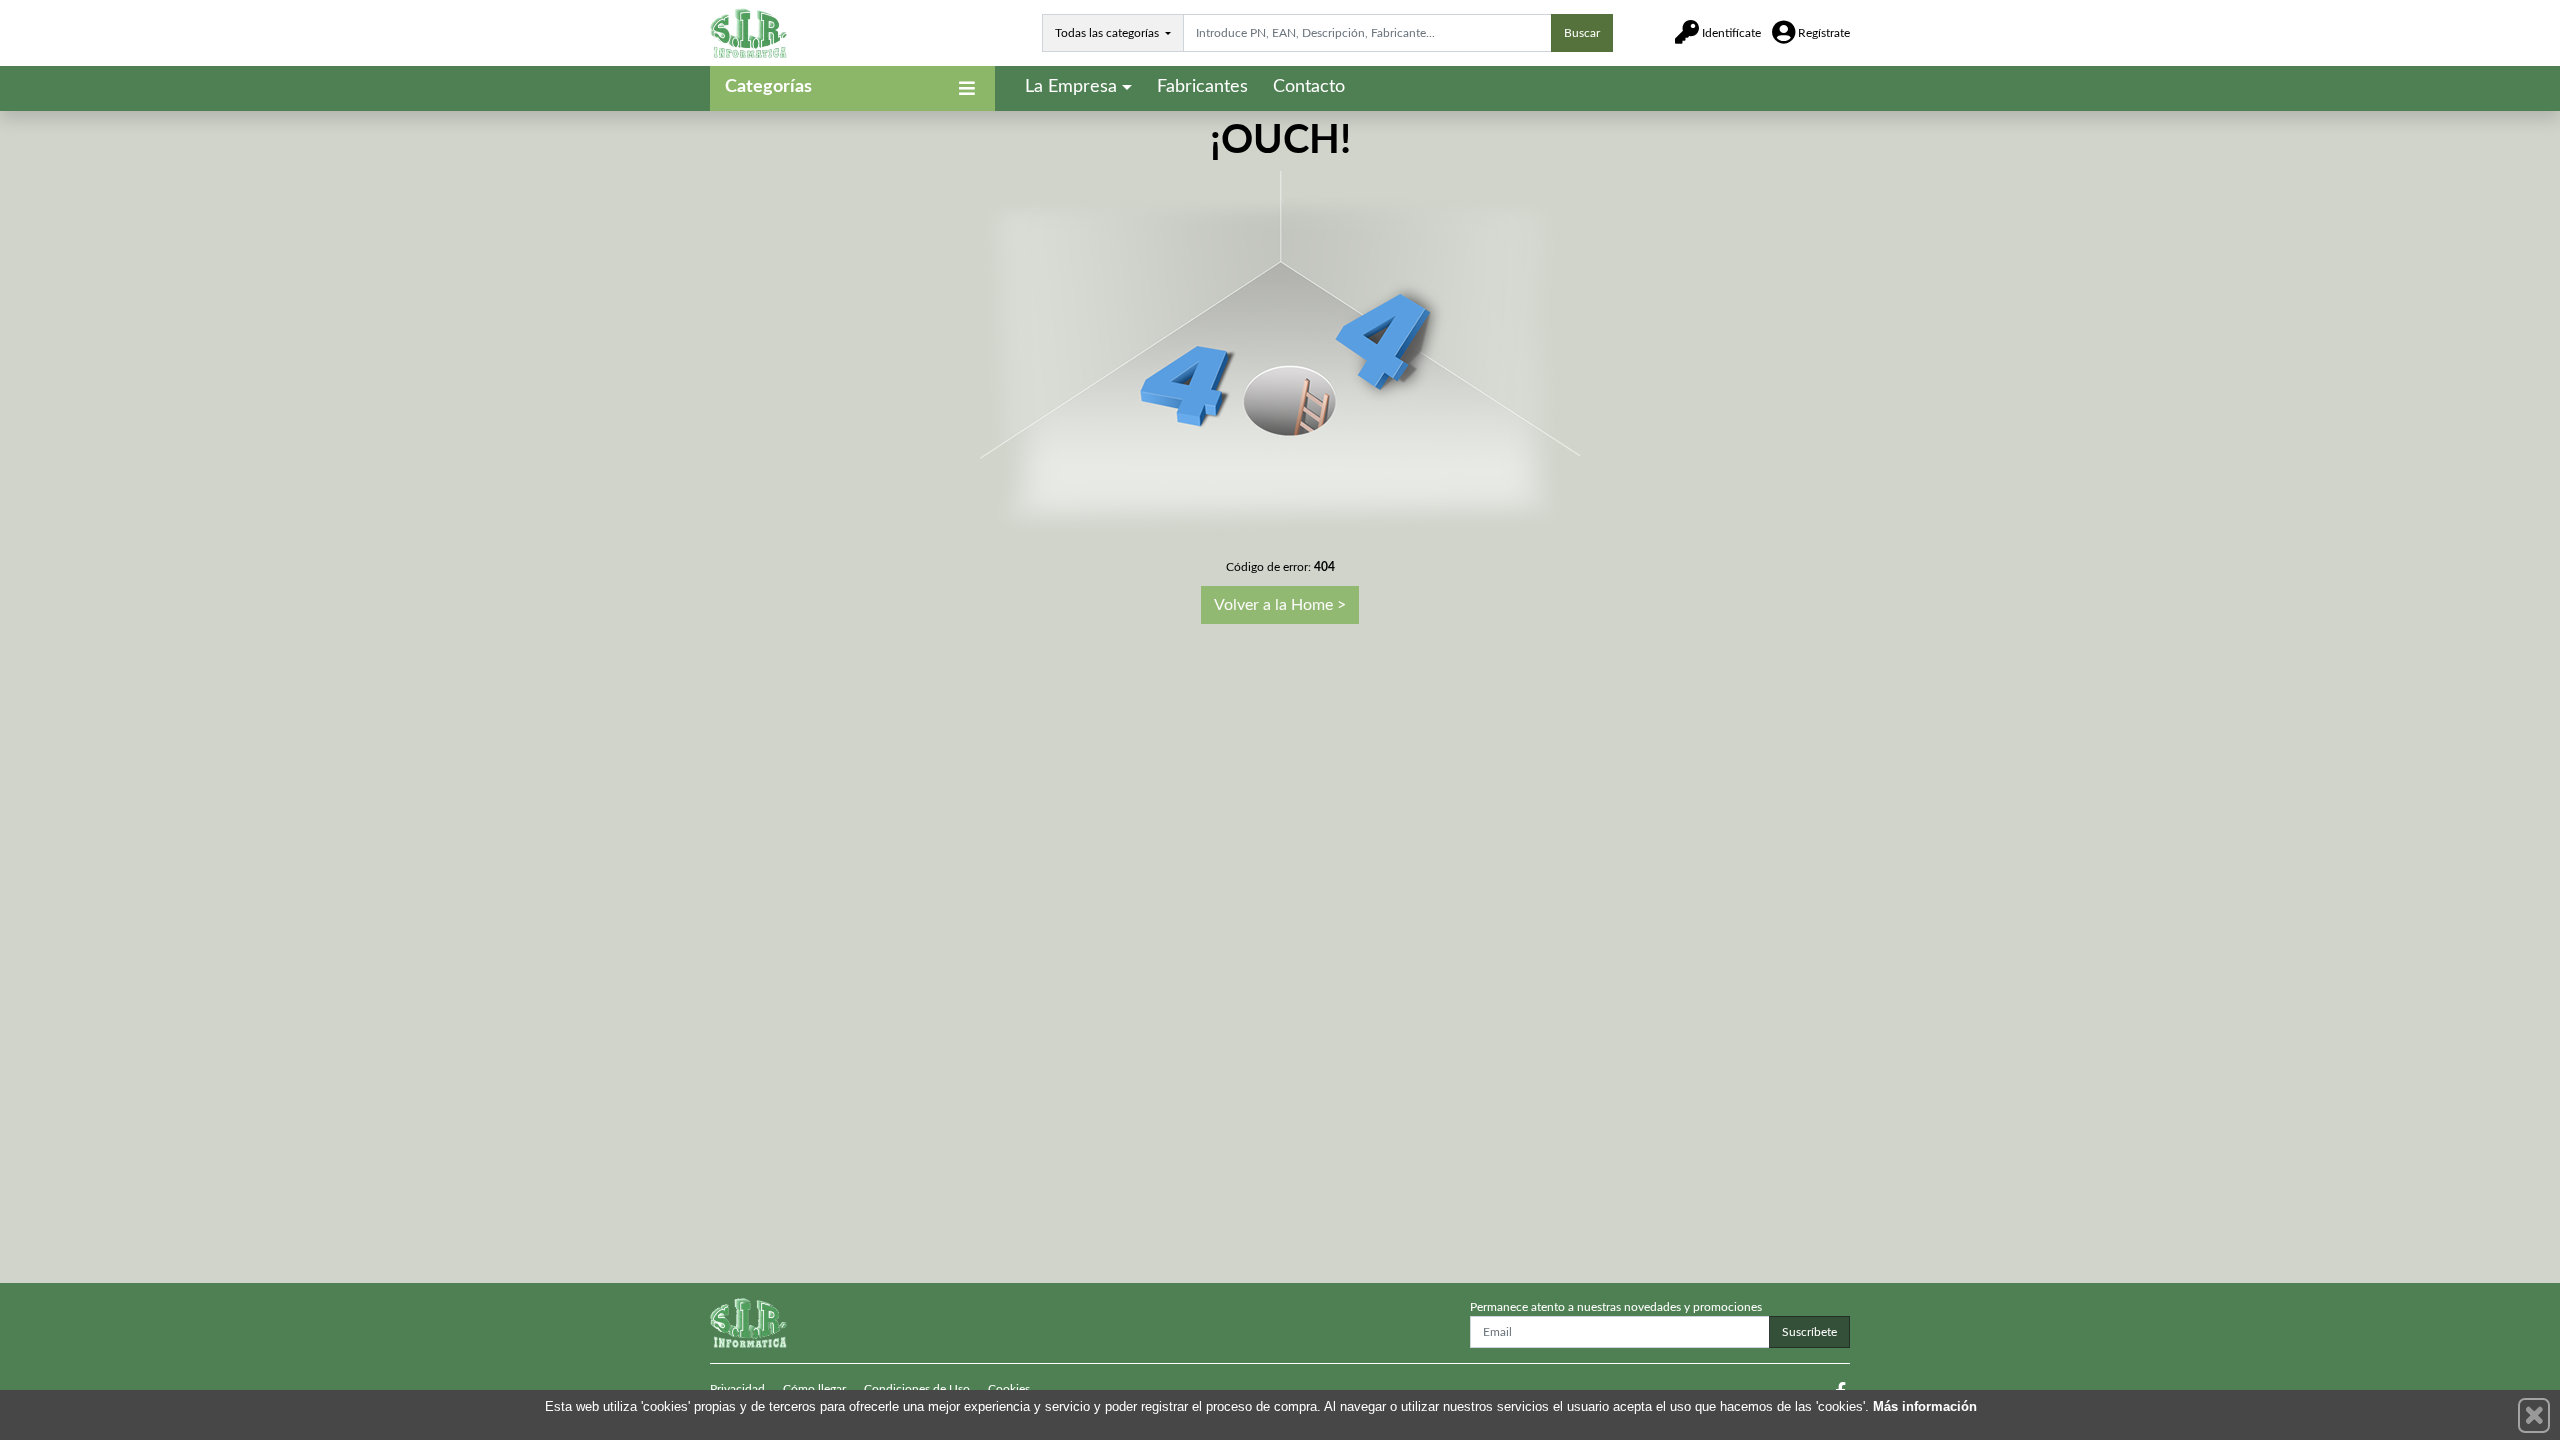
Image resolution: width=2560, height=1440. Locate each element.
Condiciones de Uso (917, 1389)
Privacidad (737, 1389)
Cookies (1009, 1389)
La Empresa (1071, 87)
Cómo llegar (814, 1389)
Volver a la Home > (1280, 605)
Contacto (1309, 87)
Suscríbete (1809, 1332)
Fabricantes (1202, 87)
